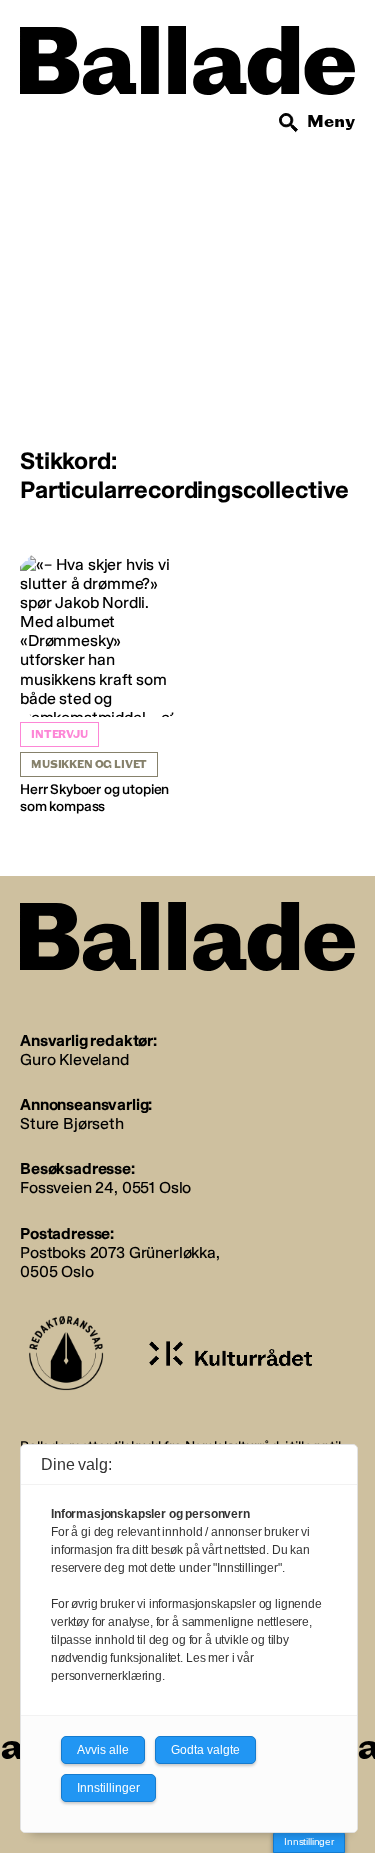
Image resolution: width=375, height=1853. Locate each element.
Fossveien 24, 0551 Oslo (105, 1187)
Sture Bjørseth (72, 1123)
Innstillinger (309, 1841)
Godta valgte (205, 1750)
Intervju (59, 734)
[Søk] (289, 123)
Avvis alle (103, 1750)
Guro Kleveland (74, 1059)
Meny (331, 121)
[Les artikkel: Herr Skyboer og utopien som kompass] (101, 685)
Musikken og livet (89, 764)
